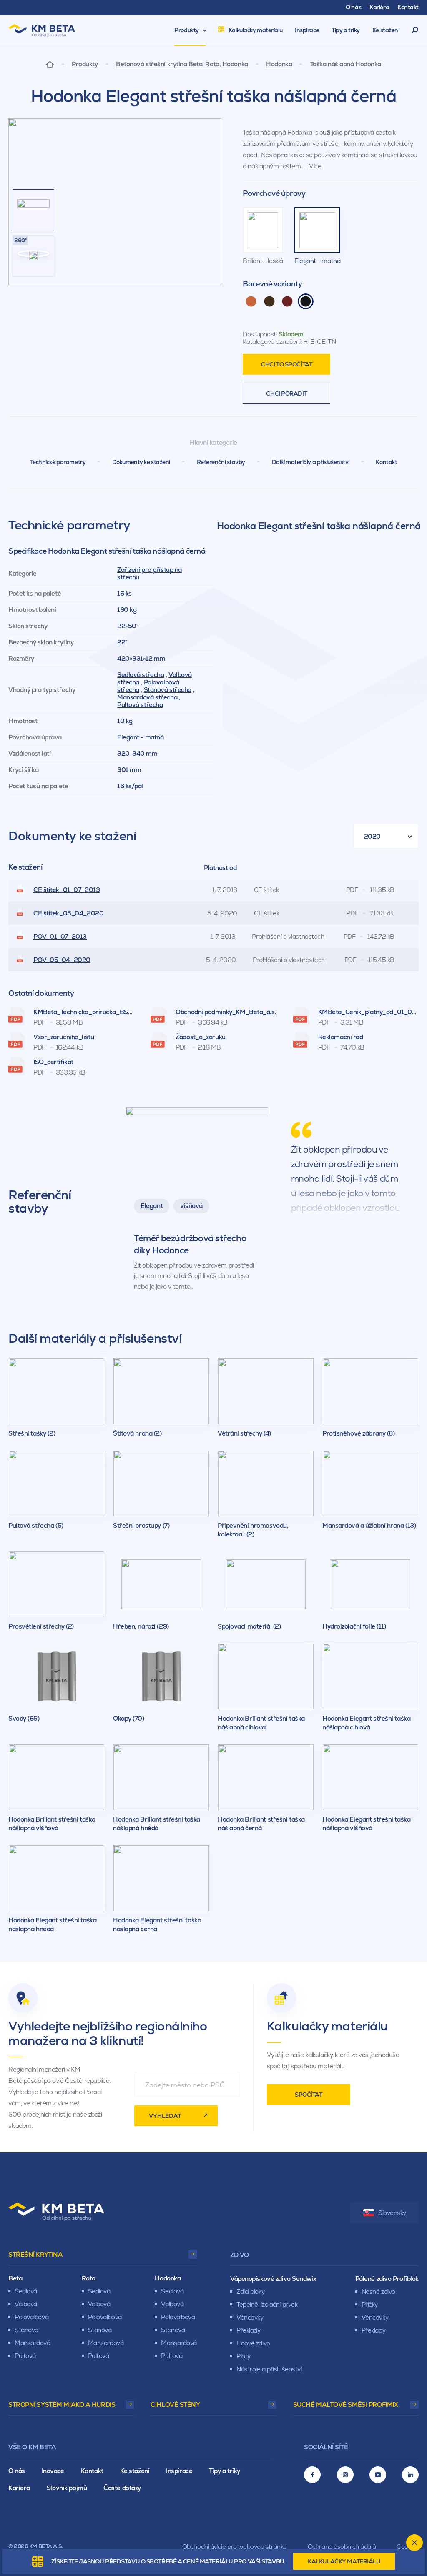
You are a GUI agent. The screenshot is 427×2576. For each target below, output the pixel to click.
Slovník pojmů (67, 2488)
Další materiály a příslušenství (311, 462)
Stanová (26, 2330)
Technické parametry (58, 462)
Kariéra (19, 2488)
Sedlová (26, 2291)
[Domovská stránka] (50, 64)
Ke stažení (135, 2471)
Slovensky (392, 2213)
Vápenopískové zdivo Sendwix (273, 2279)
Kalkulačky (344, 2561)
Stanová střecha (168, 690)
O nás (17, 2471)
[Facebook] (312, 2475)
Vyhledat (165, 2116)
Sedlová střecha (141, 675)
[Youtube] (378, 2475)
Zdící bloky (250, 2292)
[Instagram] (345, 2475)
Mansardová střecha (147, 697)
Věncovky (250, 2317)
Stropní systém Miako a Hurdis (62, 2404)
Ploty (244, 2356)
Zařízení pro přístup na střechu (149, 573)
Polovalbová (31, 2317)
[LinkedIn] (410, 2475)
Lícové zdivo (253, 2343)
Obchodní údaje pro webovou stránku (235, 2547)
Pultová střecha (140, 705)
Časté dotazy (122, 2488)
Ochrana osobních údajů (342, 2547)
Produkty (85, 64)
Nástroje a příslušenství (269, 2369)
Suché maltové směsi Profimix (346, 2404)
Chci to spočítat (286, 364)
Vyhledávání (415, 30)
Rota (89, 2278)
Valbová (26, 2304)
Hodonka (279, 64)
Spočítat (308, 2095)
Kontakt (386, 462)
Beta (15, 2278)
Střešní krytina (35, 2254)
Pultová (25, 2356)
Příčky (370, 2304)
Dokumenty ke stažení (141, 462)
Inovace (53, 2471)
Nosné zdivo (378, 2292)
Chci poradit (286, 393)
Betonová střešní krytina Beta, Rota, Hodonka (182, 64)
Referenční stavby (221, 462)
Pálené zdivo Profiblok (387, 2279)
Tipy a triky (225, 2471)
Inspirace (179, 2471)
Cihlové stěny (175, 2404)
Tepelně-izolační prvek (267, 2304)
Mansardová (33, 2343)
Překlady (248, 2330)
